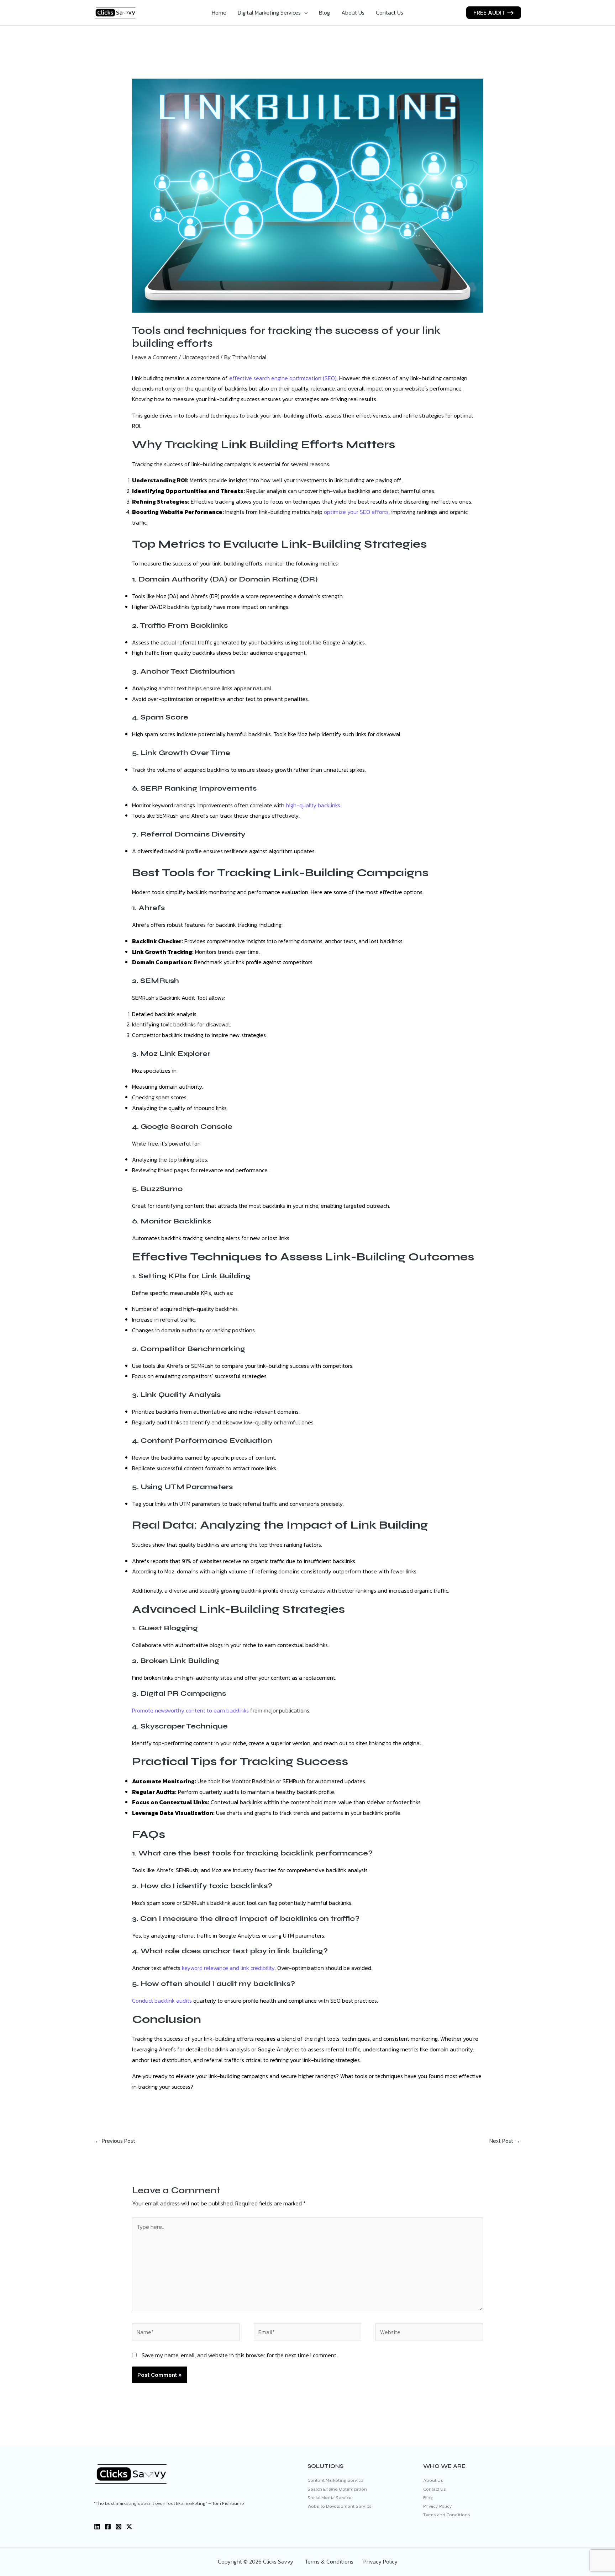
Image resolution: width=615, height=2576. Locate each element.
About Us (353, 12)
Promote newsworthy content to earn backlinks (190, 1710)
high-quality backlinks (313, 805)
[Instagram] (119, 2527)
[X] (129, 2527)
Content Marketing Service (335, 2480)
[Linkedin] (97, 2527)
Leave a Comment (155, 357)
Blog (324, 12)
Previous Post (115, 2141)
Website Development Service (340, 2506)
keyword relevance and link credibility (228, 1968)
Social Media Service (330, 2498)
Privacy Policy (438, 2506)
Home (219, 12)
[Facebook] (108, 2527)
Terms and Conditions (447, 2515)
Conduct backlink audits (162, 2001)
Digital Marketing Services (269, 12)
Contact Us (390, 12)
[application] (304, 12)
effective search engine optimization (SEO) (283, 378)
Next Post (505, 2141)
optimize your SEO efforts (356, 512)
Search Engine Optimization (337, 2489)
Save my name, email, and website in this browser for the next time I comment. (240, 2355)
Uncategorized (201, 357)
